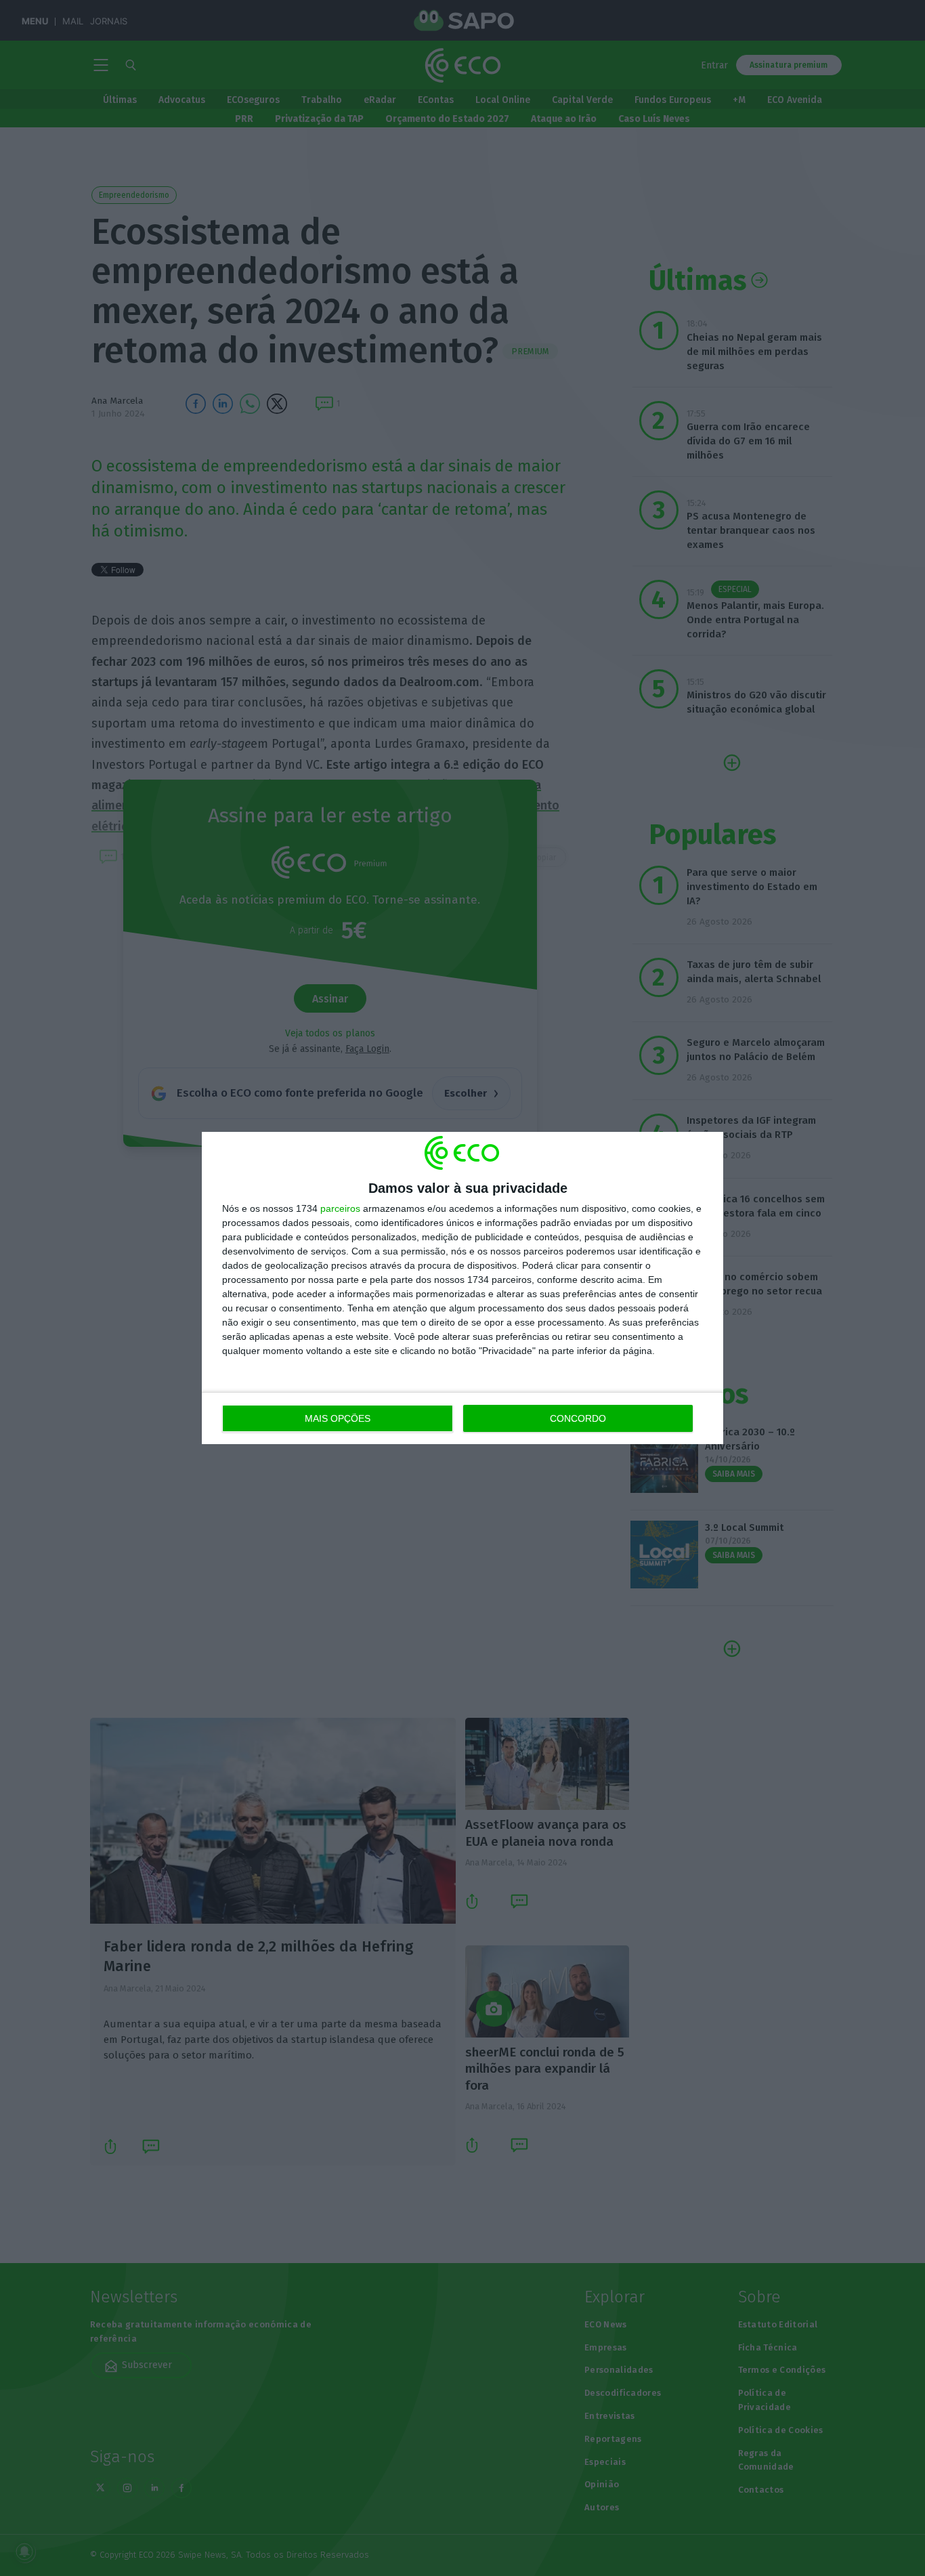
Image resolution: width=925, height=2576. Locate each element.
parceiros (340, 1208)
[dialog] (462, 1288)
